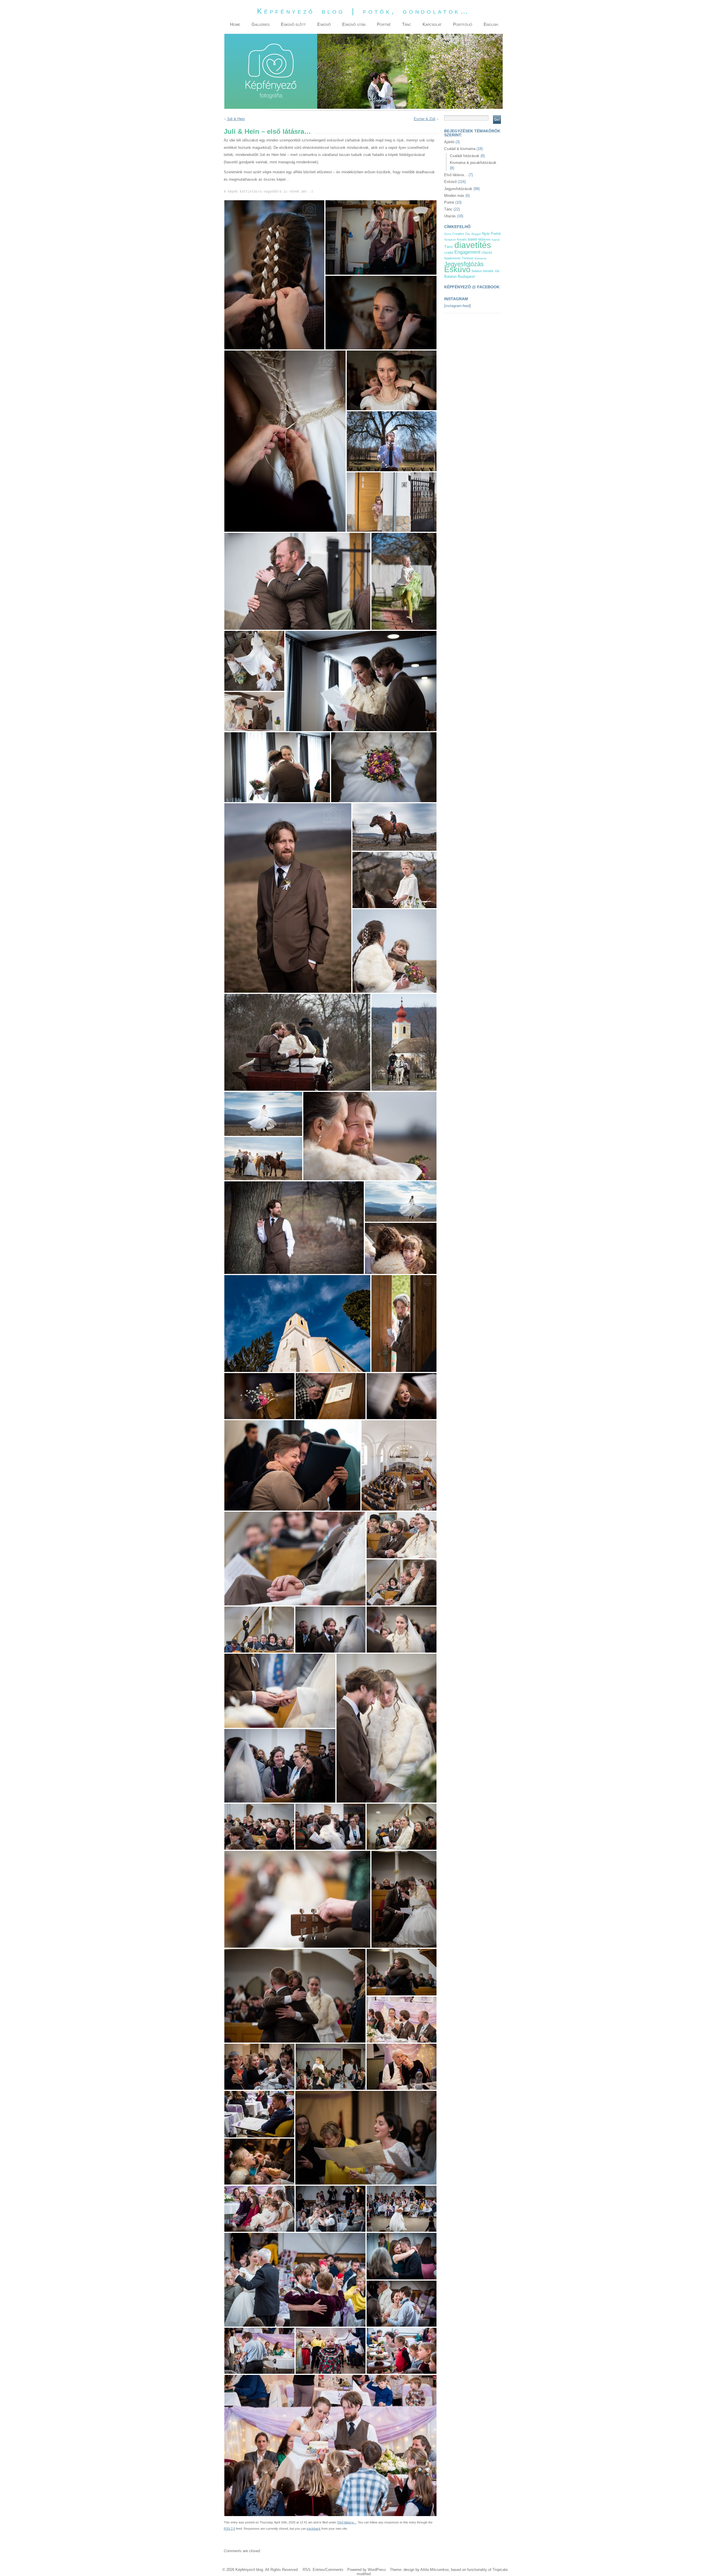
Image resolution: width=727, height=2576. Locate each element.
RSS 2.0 (229, 2529)
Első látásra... (347, 2522)
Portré (449, 202)
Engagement (467, 252)
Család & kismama (460, 149)
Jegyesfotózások (458, 189)
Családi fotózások (465, 156)
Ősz (468, 234)
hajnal (496, 240)
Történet (468, 258)
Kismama (481, 258)
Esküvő (450, 182)
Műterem (484, 239)
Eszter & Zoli (425, 119)
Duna (448, 234)
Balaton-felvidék (483, 271)
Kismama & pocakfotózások (473, 163)
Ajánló (449, 142)
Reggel (476, 234)
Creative (458, 234)
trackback (314, 2529)
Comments (334, 2570)
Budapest (466, 277)
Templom (450, 240)
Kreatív (462, 239)
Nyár (486, 234)
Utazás (450, 216)
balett (473, 239)
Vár (497, 271)
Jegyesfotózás (464, 264)
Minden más (454, 196)
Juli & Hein (236, 119)
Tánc (448, 209)
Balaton (450, 277)
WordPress (377, 2570)
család (449, 253)
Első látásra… (456, 175)
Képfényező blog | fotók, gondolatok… (363, 11)
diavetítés (473, 245)
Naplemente (452, 258)
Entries (318, 2570)
